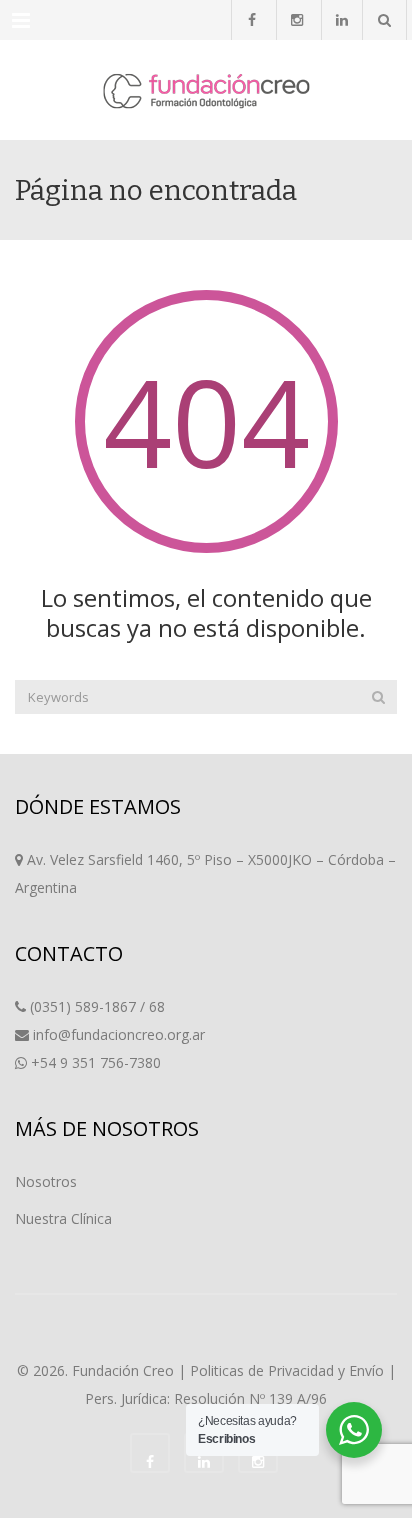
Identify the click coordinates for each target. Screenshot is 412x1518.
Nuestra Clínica (63, 1218)
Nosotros (46, 1181)
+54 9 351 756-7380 (96, 1062)
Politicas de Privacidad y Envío (287, 1370)
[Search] (378, 697)
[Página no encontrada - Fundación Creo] (206, 90)
